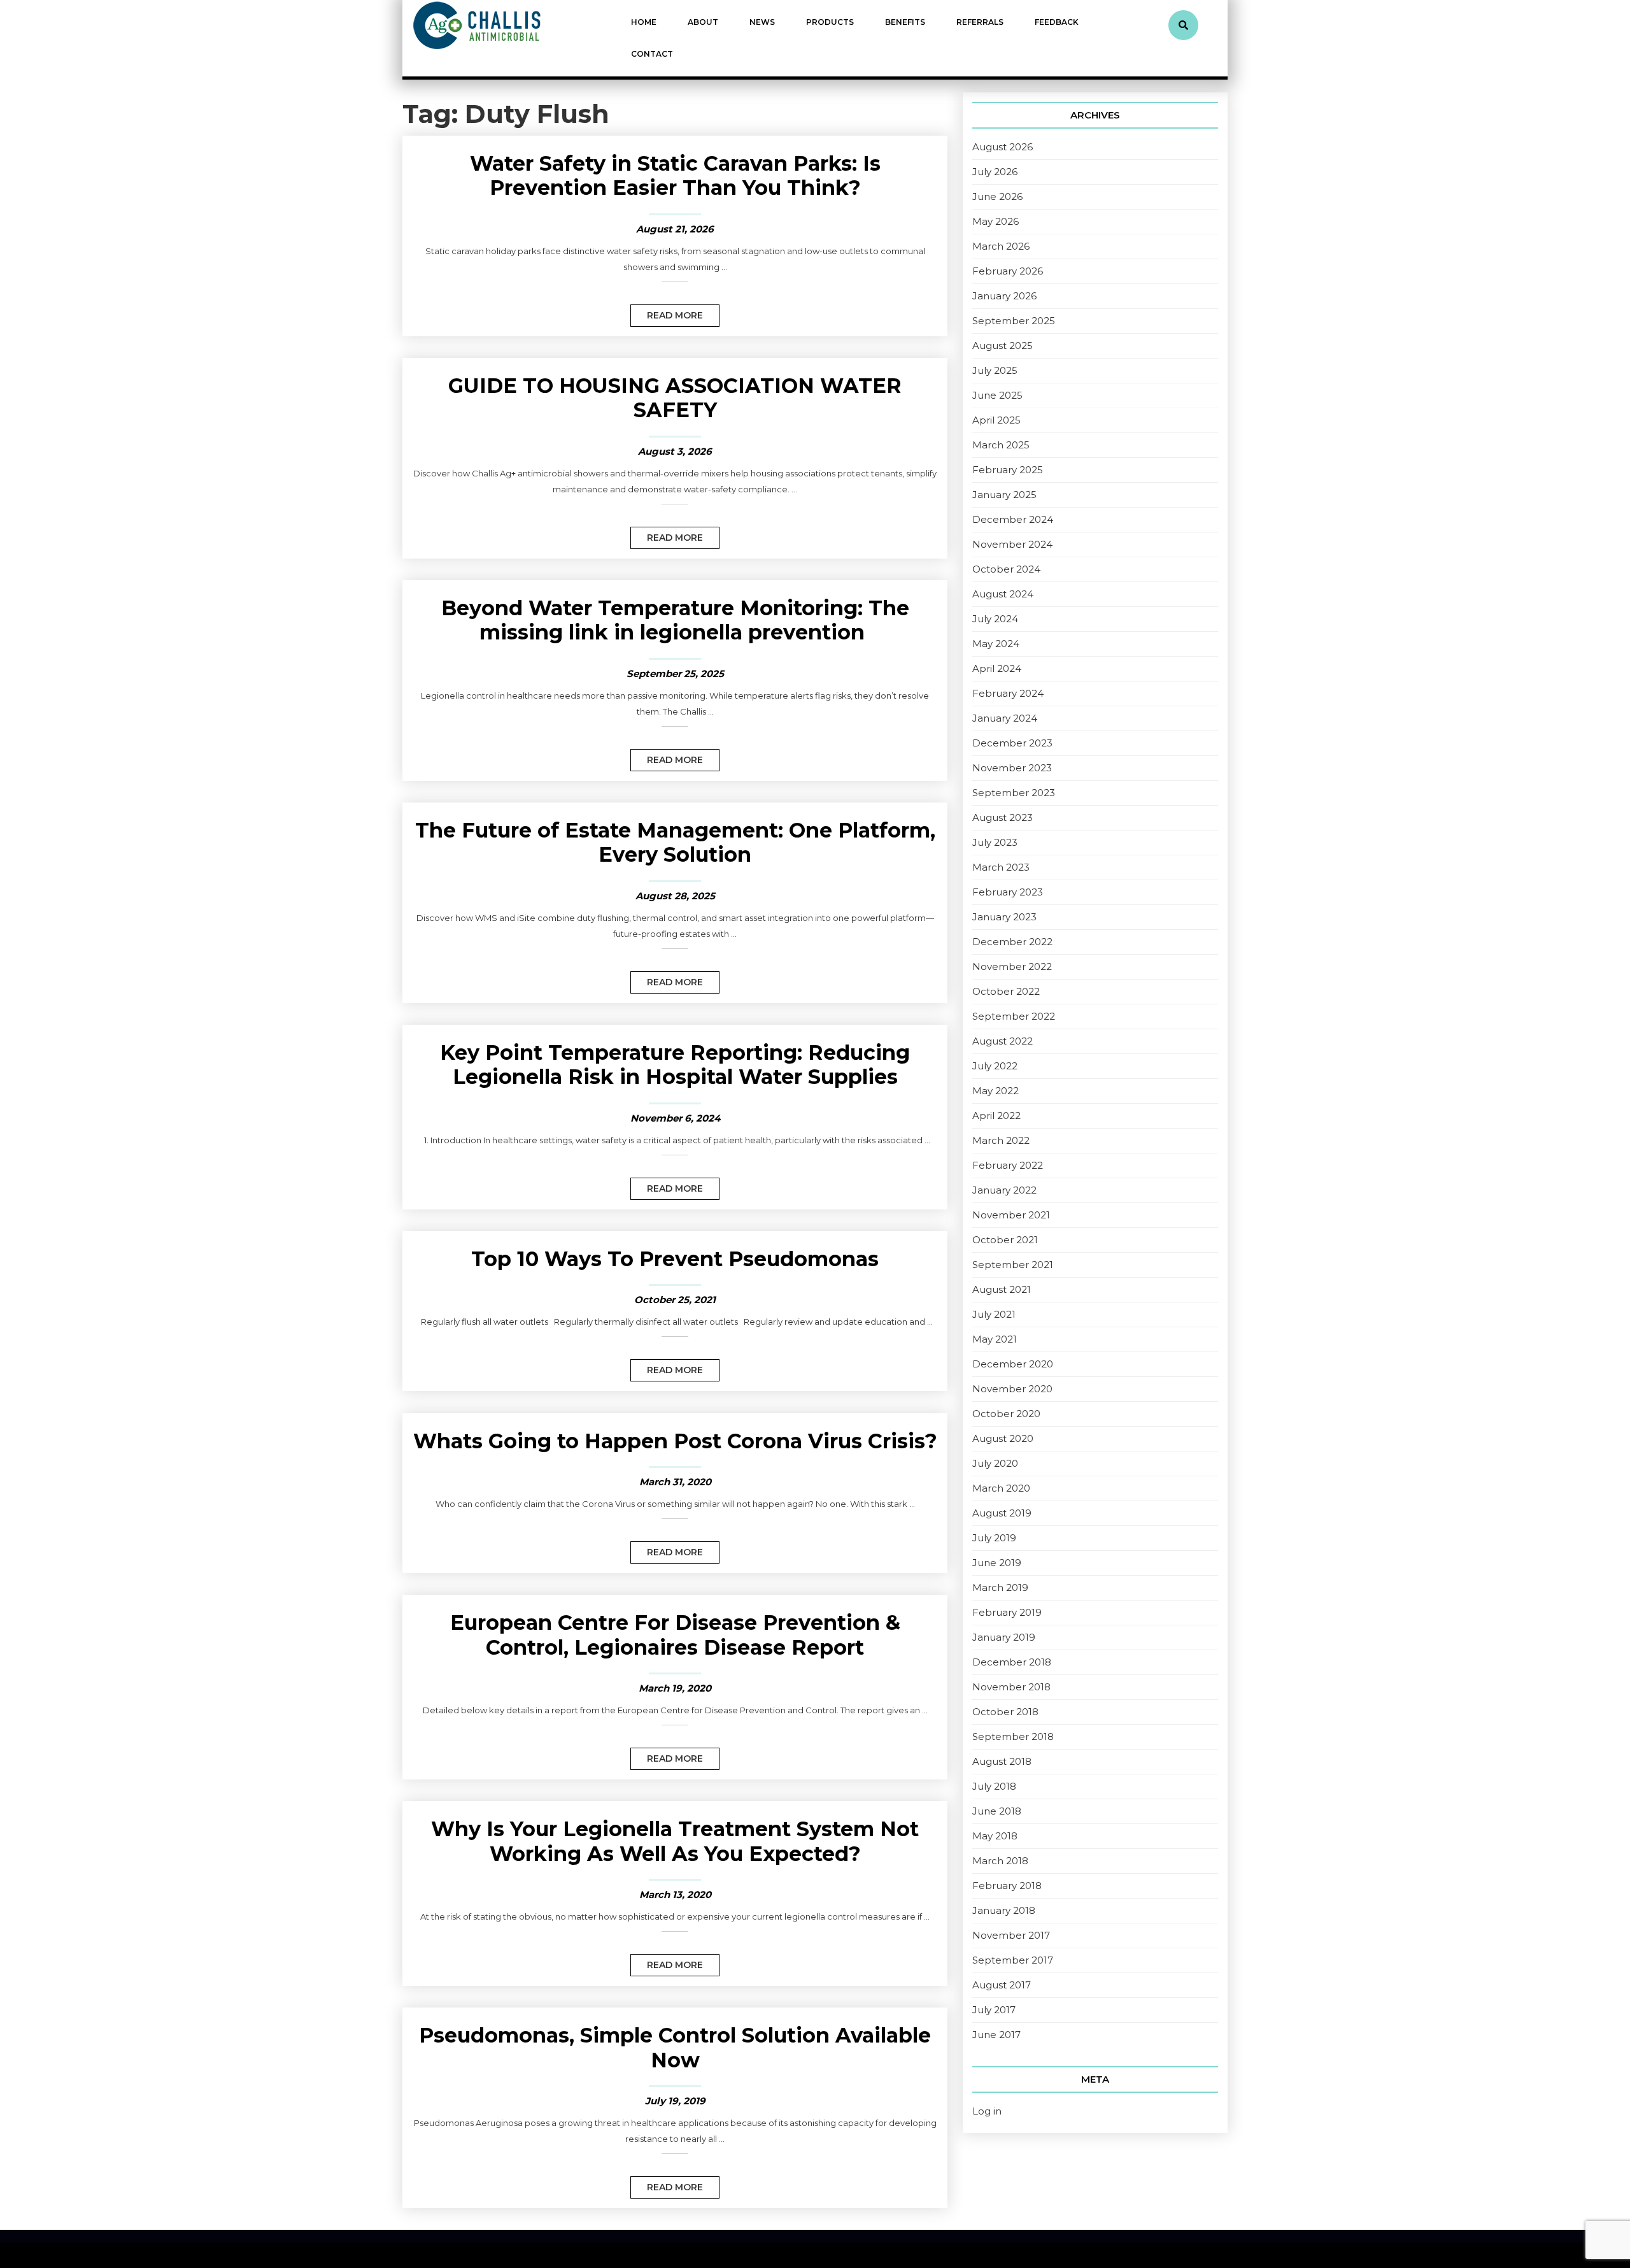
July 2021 (994, 1314)
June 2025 (997, 395)
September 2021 (1013, 1265)
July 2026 (995, 172)
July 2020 (995, 1463)
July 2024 (995, 619)
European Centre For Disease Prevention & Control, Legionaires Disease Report (675, 1635)
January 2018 (1004, 1910)
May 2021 (995, 1339)
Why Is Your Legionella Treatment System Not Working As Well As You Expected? (675, 1841)
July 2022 (995, 1066)
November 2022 (1012, 966)
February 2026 (1008, 271)
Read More (667, 313)
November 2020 (1012, 1389)
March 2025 (1001, 445)
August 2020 (1003, 1438)
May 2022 (996, 1091)
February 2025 (1008, 470)
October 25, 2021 (675, 1300)
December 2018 (1012, 1662)
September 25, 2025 (675, 674)
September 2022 (1014, 1016)
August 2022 (1003, 1041)
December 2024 (1013, 519)
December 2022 (1012, 942)
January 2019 (1004, 1637)
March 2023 (1001, 867)
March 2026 (1001, 246)
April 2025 (996, 420)
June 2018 (997, 1811)
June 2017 (996, 2035)
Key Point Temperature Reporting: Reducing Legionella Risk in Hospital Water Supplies (675, 1065)
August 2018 (1002, 1761)
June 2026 (997, 196)
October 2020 (1006, 1414)
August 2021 (1002, 1289)
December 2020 (1013, 1364)
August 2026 (1003, 147)
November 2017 (1011, 1935)
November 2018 (1011, 1687)
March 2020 (1001, 1488)
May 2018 (995, 1836)
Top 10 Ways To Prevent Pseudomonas (675, 1259)
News (762, 22)
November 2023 (1012, 768)
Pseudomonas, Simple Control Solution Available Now (675, 2047)
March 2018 (1000, 1861)
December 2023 (1012, 743)
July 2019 (994, 1538)
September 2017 (1013, 1960)
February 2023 (1008, 892)
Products (830, 22)
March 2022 (1001, 1140)
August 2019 (1002, 1513)
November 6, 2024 (675, 1118)
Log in (987, 2111)
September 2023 (1014, 793)
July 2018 (994, 1786)
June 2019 (997, 1563)
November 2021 (1011, 1215)
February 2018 (1007, 1886)
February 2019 (1007, 1612)
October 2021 (1005, 1240)
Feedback (1057, 22)
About (703, 22)
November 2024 (1012, 544)
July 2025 (995, 370)
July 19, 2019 (675, 2101)
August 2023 (1003, 817)
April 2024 (997, 668)
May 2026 (996, 221)
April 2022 (996, 1116)
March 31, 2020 (675, 1482)
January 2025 (1004, 495)
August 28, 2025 (675, 896)
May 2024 (996, 644)
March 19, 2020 (675, 1688)
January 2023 (1004, 917)
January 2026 (1004, 296)
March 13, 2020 (675, 1894)
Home (644, 22)
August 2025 (1003, 346)
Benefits (905, 22)
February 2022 (1008, 1165)
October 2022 (1006, 991)
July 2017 (994, 2010)
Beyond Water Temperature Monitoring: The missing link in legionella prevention (675, 620)
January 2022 (1004, 1190)
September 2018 (1013, 1737)
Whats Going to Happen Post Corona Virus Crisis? (675, 1441)
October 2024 (1006, 569)
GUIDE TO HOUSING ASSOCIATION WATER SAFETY (675, 398)
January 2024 (1005, 718)
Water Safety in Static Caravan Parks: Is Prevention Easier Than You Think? (675, 175)
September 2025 (1014, 321)
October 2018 (1005, 1712)
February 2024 (1008, 693)
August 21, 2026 (675, 229)
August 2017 (1002, 1985)
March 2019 (1000, 1587)
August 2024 (1003, 594)
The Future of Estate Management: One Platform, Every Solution (675, 842)
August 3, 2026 (675, 451)
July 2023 (995, 842)
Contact (652, 54)
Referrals (980, 22)
